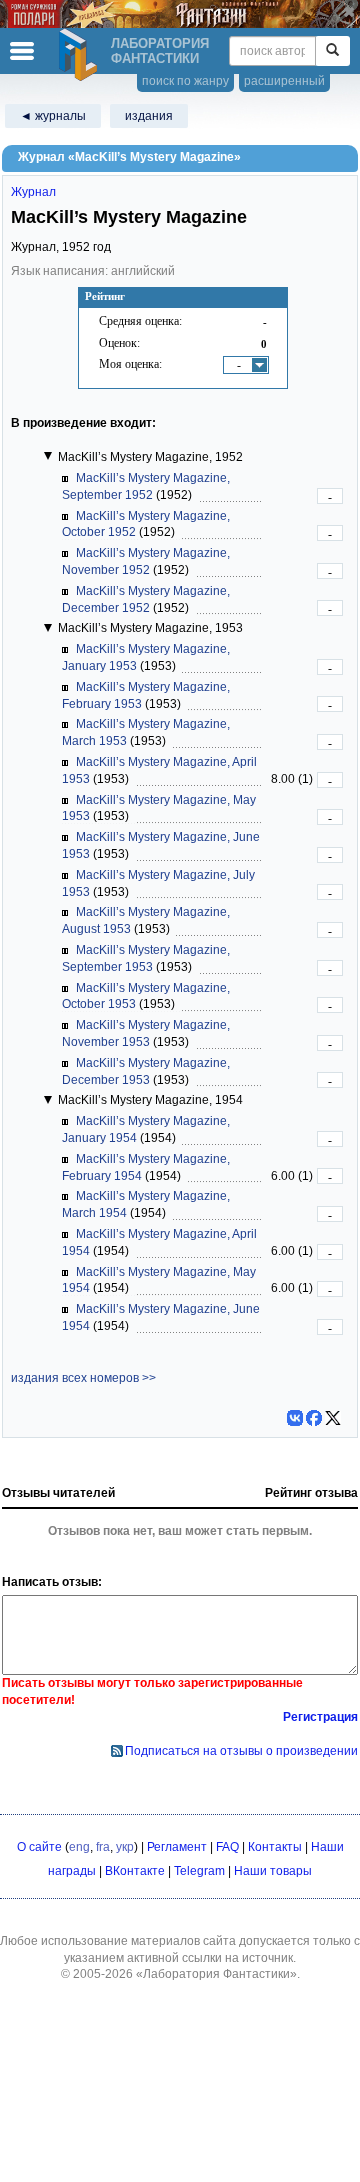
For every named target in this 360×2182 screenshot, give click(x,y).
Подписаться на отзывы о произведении (241, 1751)
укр (125, 1847)
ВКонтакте (135, 1871)
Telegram (199, 1871)
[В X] (333, 1418)
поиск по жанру (185, 81)
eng (79, 1847)
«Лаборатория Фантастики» (216, 1974)
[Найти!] (332, 51)
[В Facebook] (314, 1418)
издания (149, 116)
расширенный (284, 81)
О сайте (39, 1847)
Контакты (275, 1847)
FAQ (227, 1847)
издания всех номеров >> (83, 1378)
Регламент (177, 1847)
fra (103, 1847)
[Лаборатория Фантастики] (81, 55)
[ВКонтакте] (295, 1418)
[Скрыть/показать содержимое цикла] (48, 456)
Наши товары (273, 1871)
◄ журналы (53, 116)
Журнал (33, 192)
